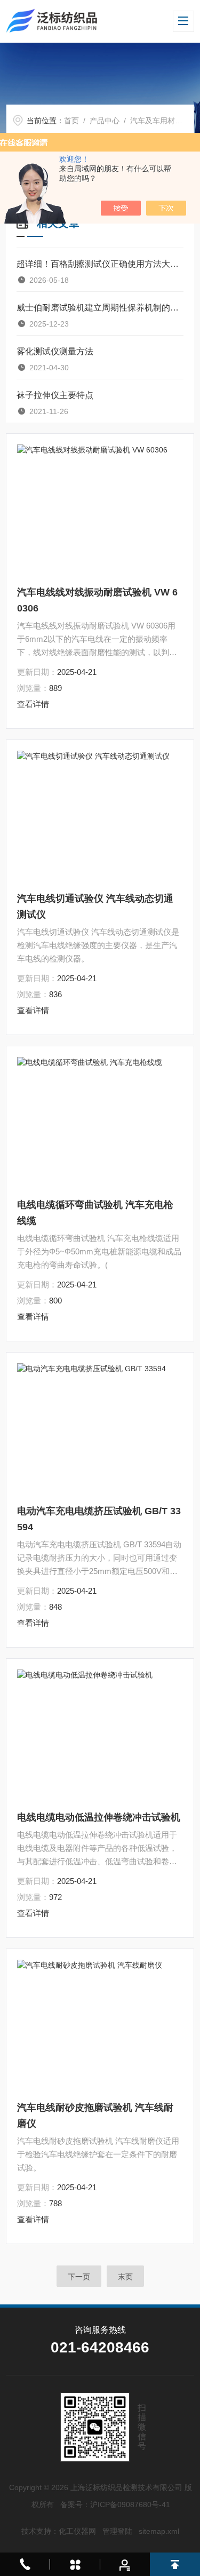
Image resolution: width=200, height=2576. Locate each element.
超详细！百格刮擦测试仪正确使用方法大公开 (100, 264)
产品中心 (105, 121)
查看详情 (33, 704)
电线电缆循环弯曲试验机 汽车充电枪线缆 (95, 1213)
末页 (125, 2277)
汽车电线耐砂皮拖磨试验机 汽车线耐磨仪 (95, 2116)
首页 (71, 121)
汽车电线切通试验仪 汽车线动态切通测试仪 (95, 907)
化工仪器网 (77, 2531)
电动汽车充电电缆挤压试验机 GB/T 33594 (99, 1519)
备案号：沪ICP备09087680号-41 (115, 2505)
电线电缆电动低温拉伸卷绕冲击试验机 (99, 1817)
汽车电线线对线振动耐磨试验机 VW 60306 (97, 600)
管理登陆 (117, 2531)
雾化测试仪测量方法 (55, 351)
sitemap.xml (159, 2531)
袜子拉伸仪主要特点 (55, 395)
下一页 (79, 2277)
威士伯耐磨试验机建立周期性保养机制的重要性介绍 (100, 308)
